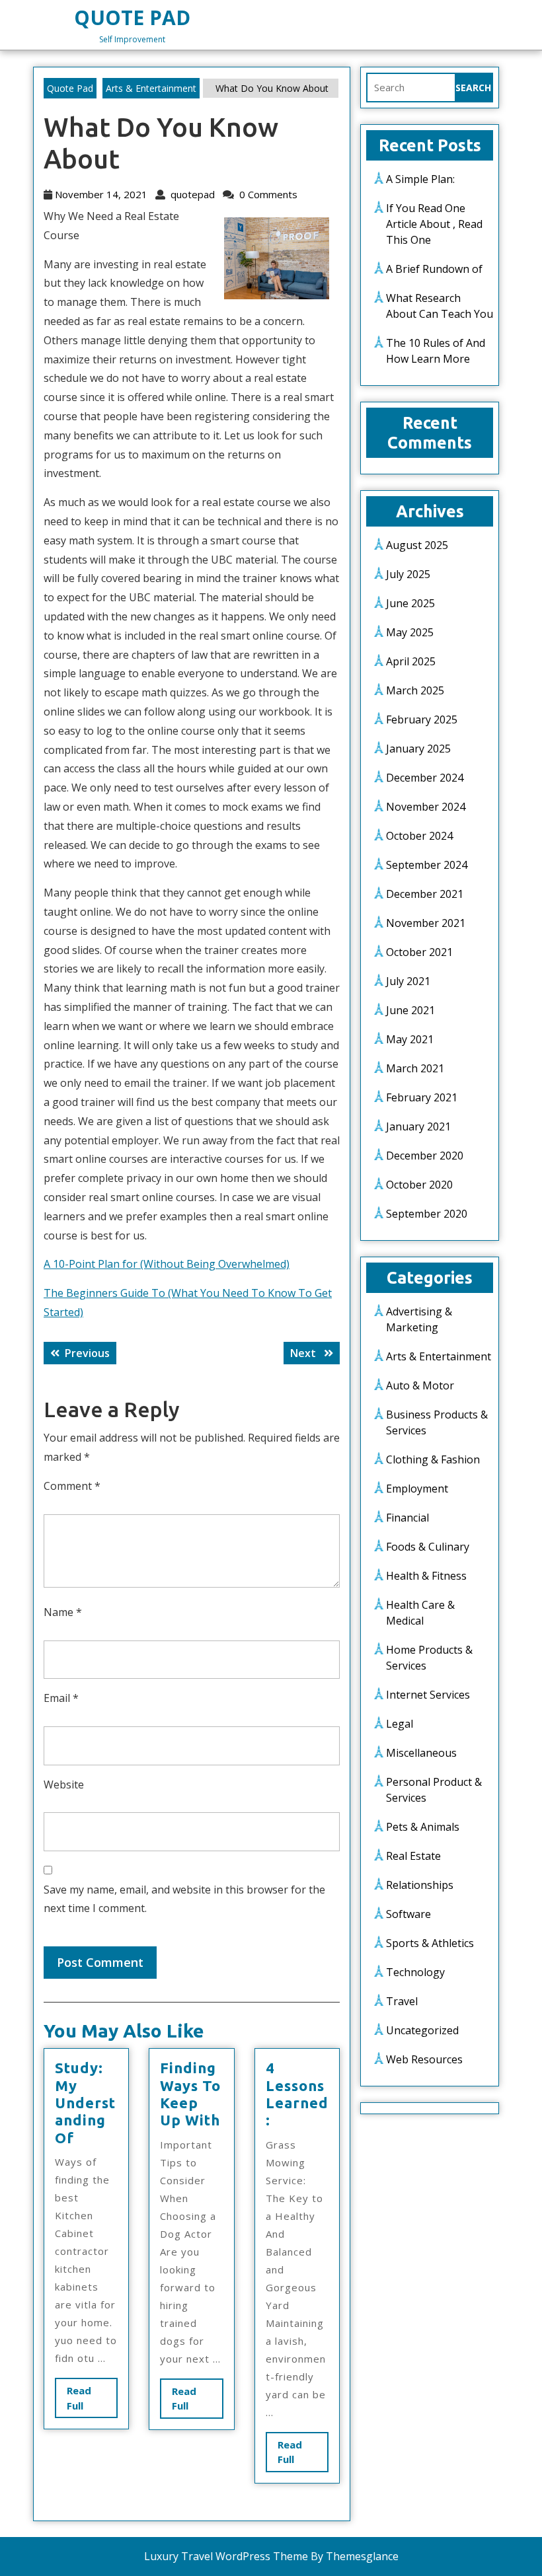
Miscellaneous (421, 1753)
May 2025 (410, 632)
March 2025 (415, 690)
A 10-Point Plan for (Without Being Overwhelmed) (167, 1264)
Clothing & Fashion (433, 1459)
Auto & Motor (420, 1385)
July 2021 (408, 981)
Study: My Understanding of (85, 2103)
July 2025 (408, 574)
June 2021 (410, 1010)
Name (63, 1612)
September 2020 (427, 1214)
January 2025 (418, 749)
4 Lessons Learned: (297, 2094)
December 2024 (425, 778)
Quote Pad (132, 18)
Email (61, 1698)
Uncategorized (422, 2030)
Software (408, 1914)
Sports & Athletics (430, 1943)
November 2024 (426, 807)
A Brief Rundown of (434, 269)
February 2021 (422, 1097)
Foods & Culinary (428, 1547)
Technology (415, 1972)
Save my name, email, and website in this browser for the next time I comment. (184, 1899)
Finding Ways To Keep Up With (190, 2094)
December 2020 (425, 1156)
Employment (417, 1489)
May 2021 (410, 1039)
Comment (72, 1486)
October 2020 (419, 1185)
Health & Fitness (426, 1576)
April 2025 (411, 661)
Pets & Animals (423, 1827)
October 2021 (419, 952)
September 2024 (427, 865)
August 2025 (417, 545)
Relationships (420, 1885)
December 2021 (425, 894)
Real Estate (413, 1856)
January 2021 (418, 1126)
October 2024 (419, 836)
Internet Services (428, 1695)
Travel (402, 2001)
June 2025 (410, 603)
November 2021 (426, 923)
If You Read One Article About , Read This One (434, 224)
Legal (400, 1724)
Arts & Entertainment (151, 88)
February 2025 (422, 719)
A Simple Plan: (420, 179)
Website (64, 1785)
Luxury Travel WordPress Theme (226, 2556)
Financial (407, 1518)
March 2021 (415, 1068)
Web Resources (424, 2059)
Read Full (87, 2401)
